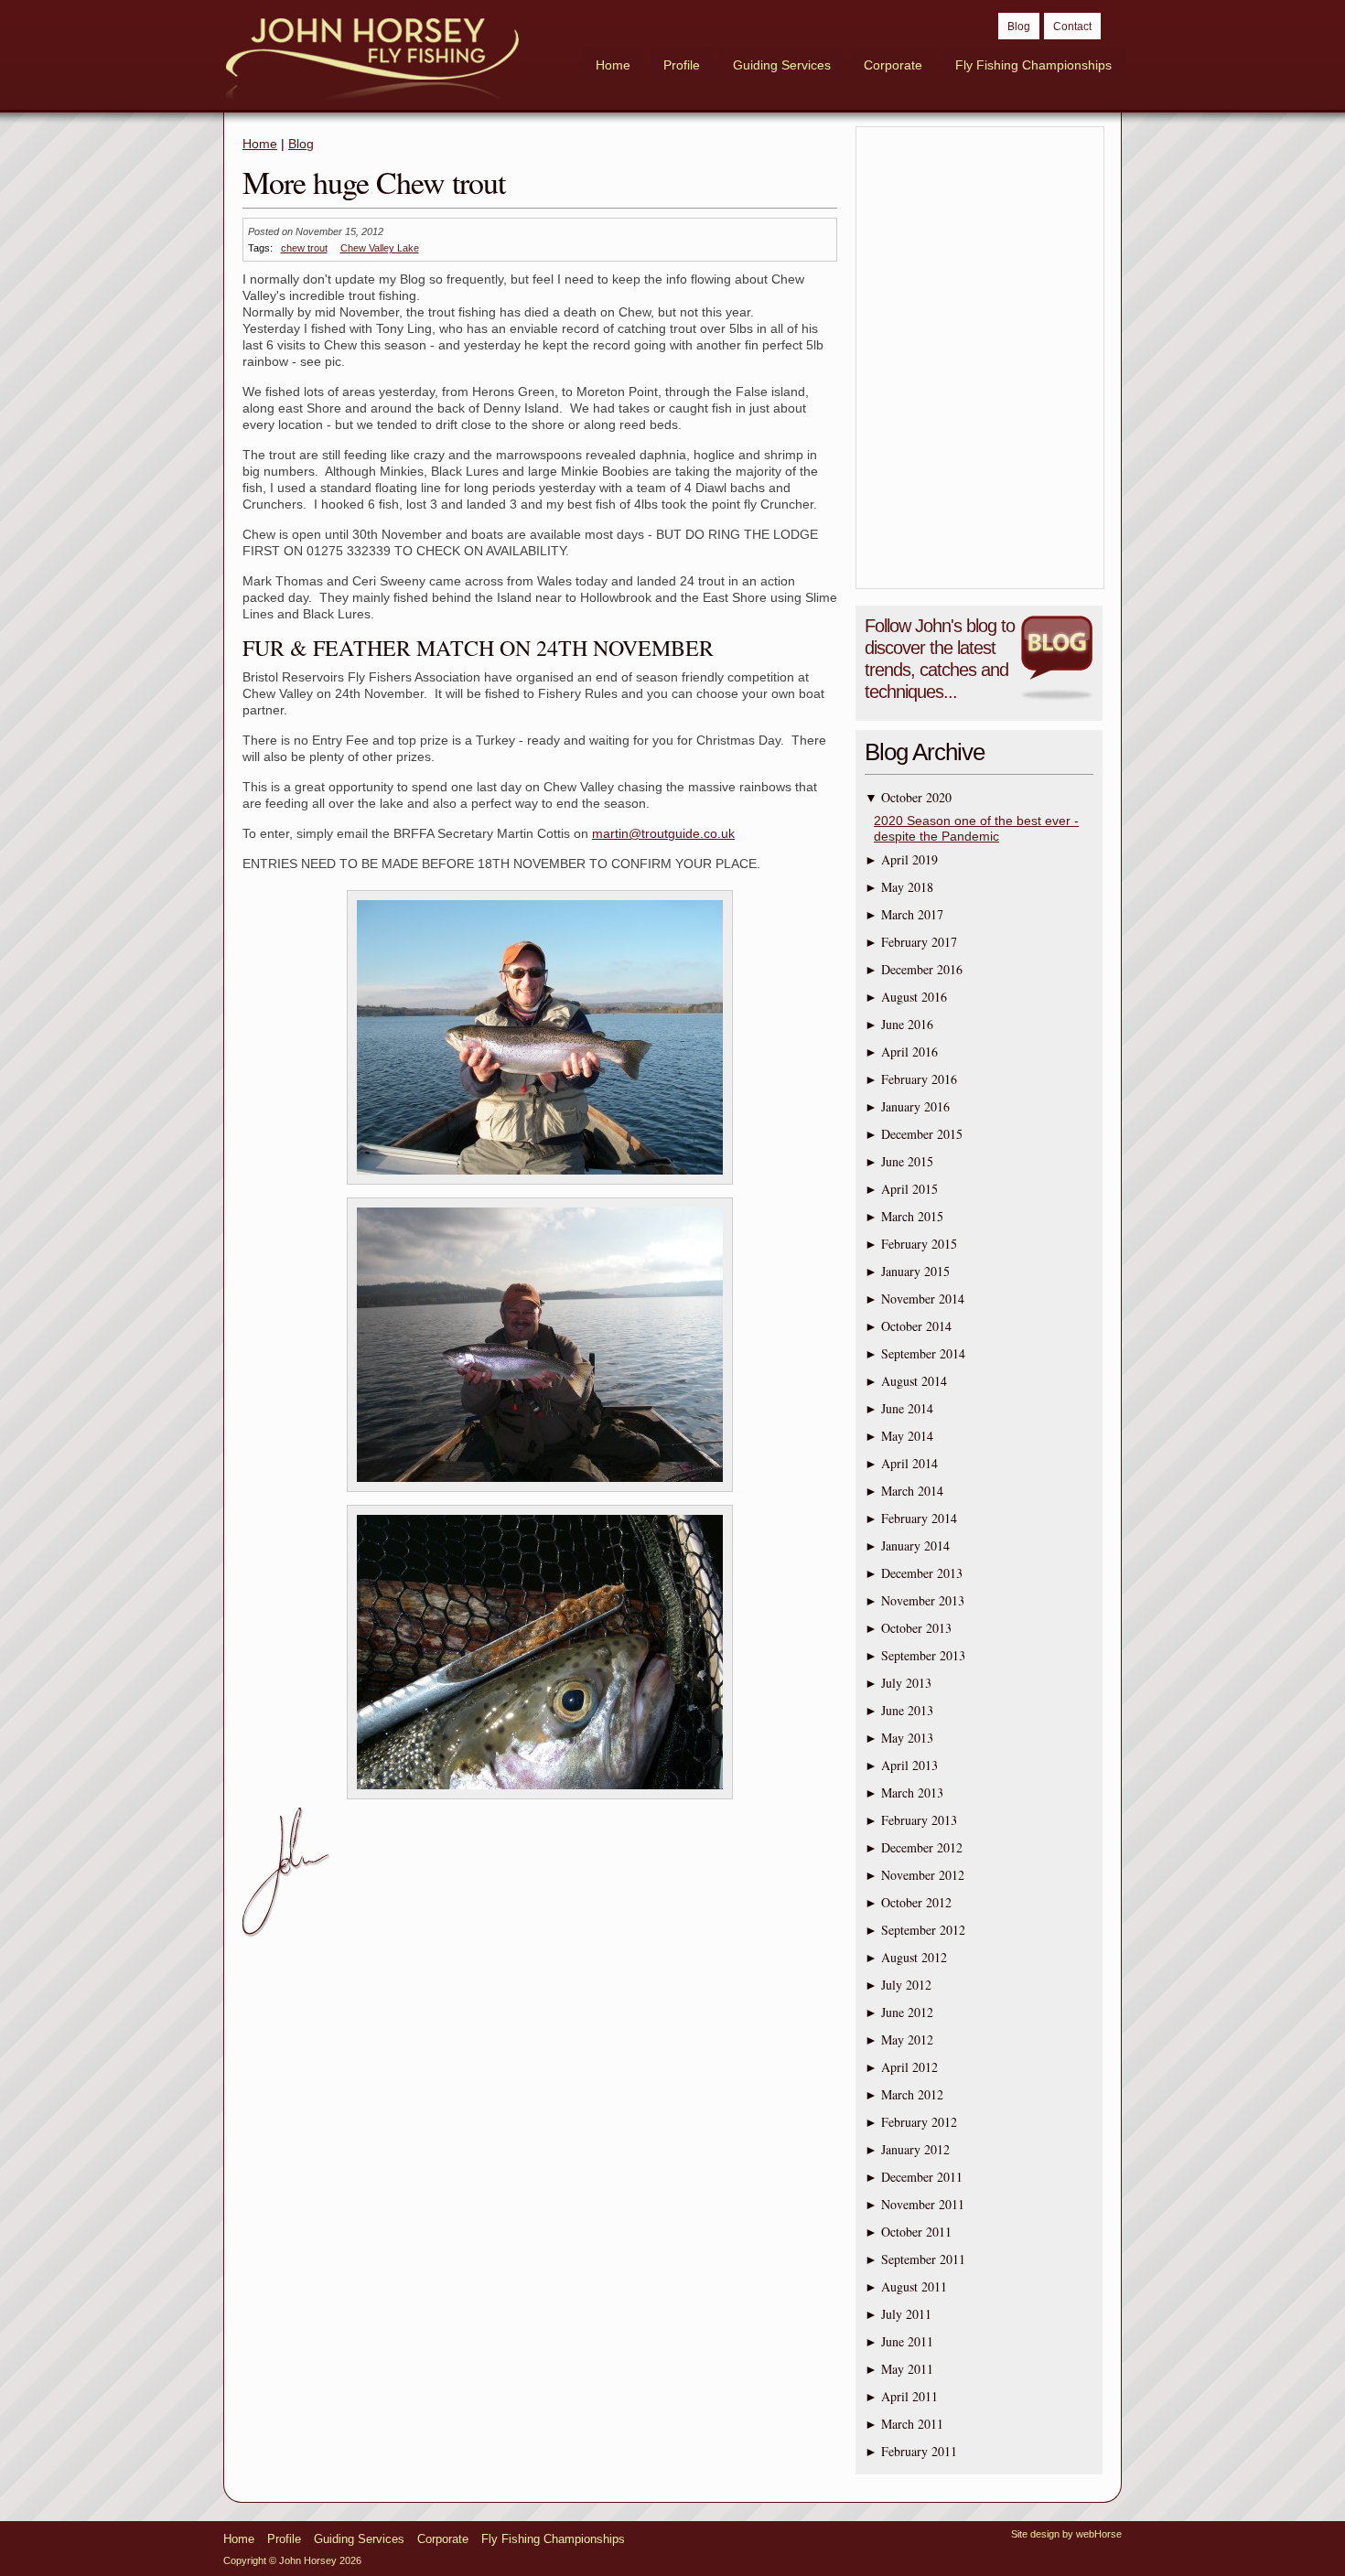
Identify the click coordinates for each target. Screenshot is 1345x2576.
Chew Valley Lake (380, 248)
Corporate (893, 65)
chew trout (304, 248)
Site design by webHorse (1066, 2534)
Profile (682, 65)
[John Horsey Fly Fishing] (372, 61)
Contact (1072, 27)
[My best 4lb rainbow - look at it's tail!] (540, 1492)
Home (613, 65)
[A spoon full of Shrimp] (540, 1799)
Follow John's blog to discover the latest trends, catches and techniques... (940, 659)
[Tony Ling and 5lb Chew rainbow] (540, 1185)
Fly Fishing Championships (1033, 65)
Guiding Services (782, 65)
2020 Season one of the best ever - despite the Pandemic (976, 828)
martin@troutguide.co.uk (663, 833)
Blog (1019, 27)
